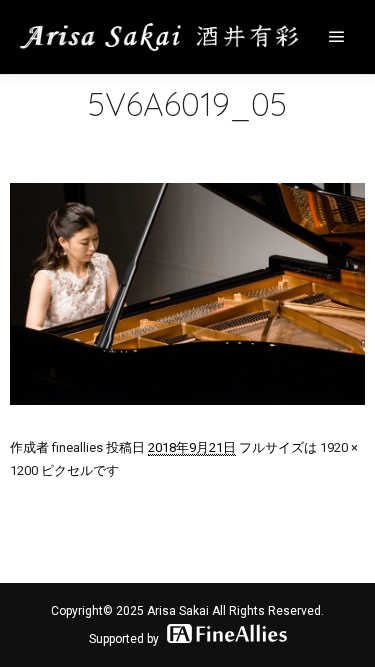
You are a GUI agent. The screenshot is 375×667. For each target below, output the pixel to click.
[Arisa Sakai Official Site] (160, 37)
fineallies (77, 447)
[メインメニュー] (337, 37)
